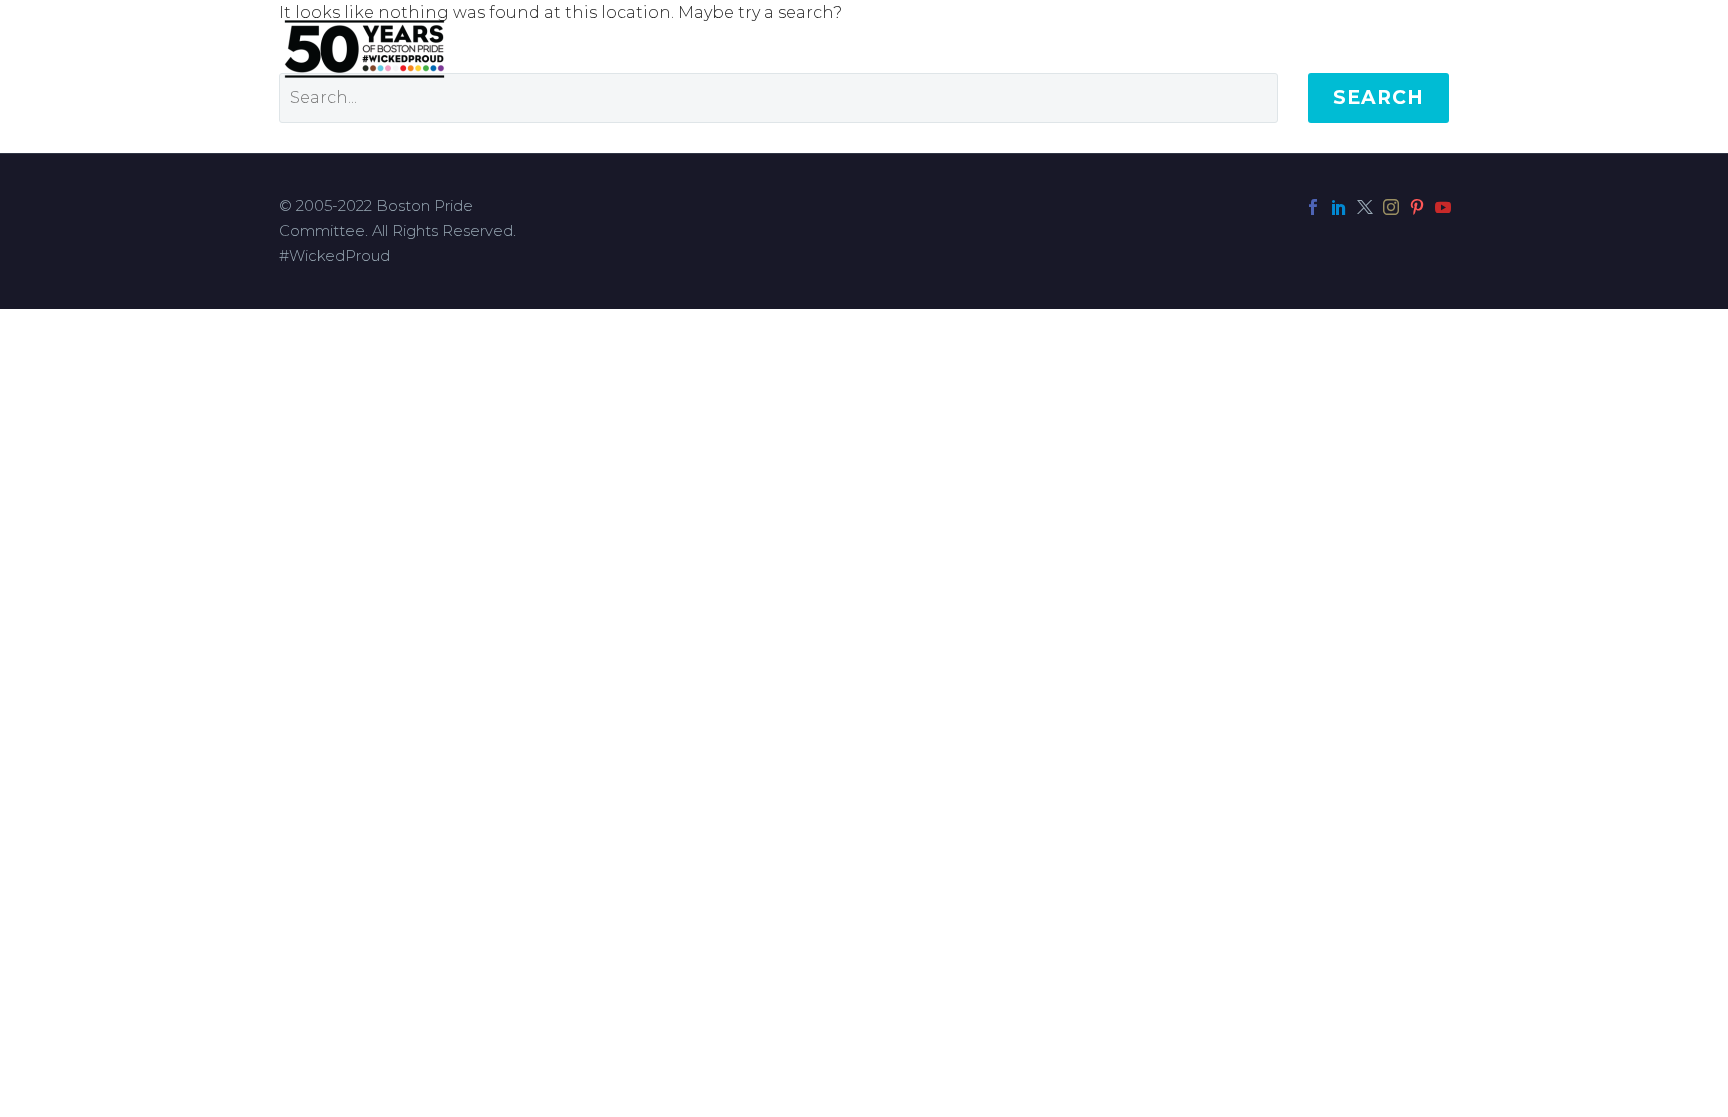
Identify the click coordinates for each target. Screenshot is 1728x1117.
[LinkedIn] (1339, 207)
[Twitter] (1365, 207)
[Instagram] (1391, 207)
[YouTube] (1443, 207)
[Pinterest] (1417, 207)
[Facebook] (1313, 207)
